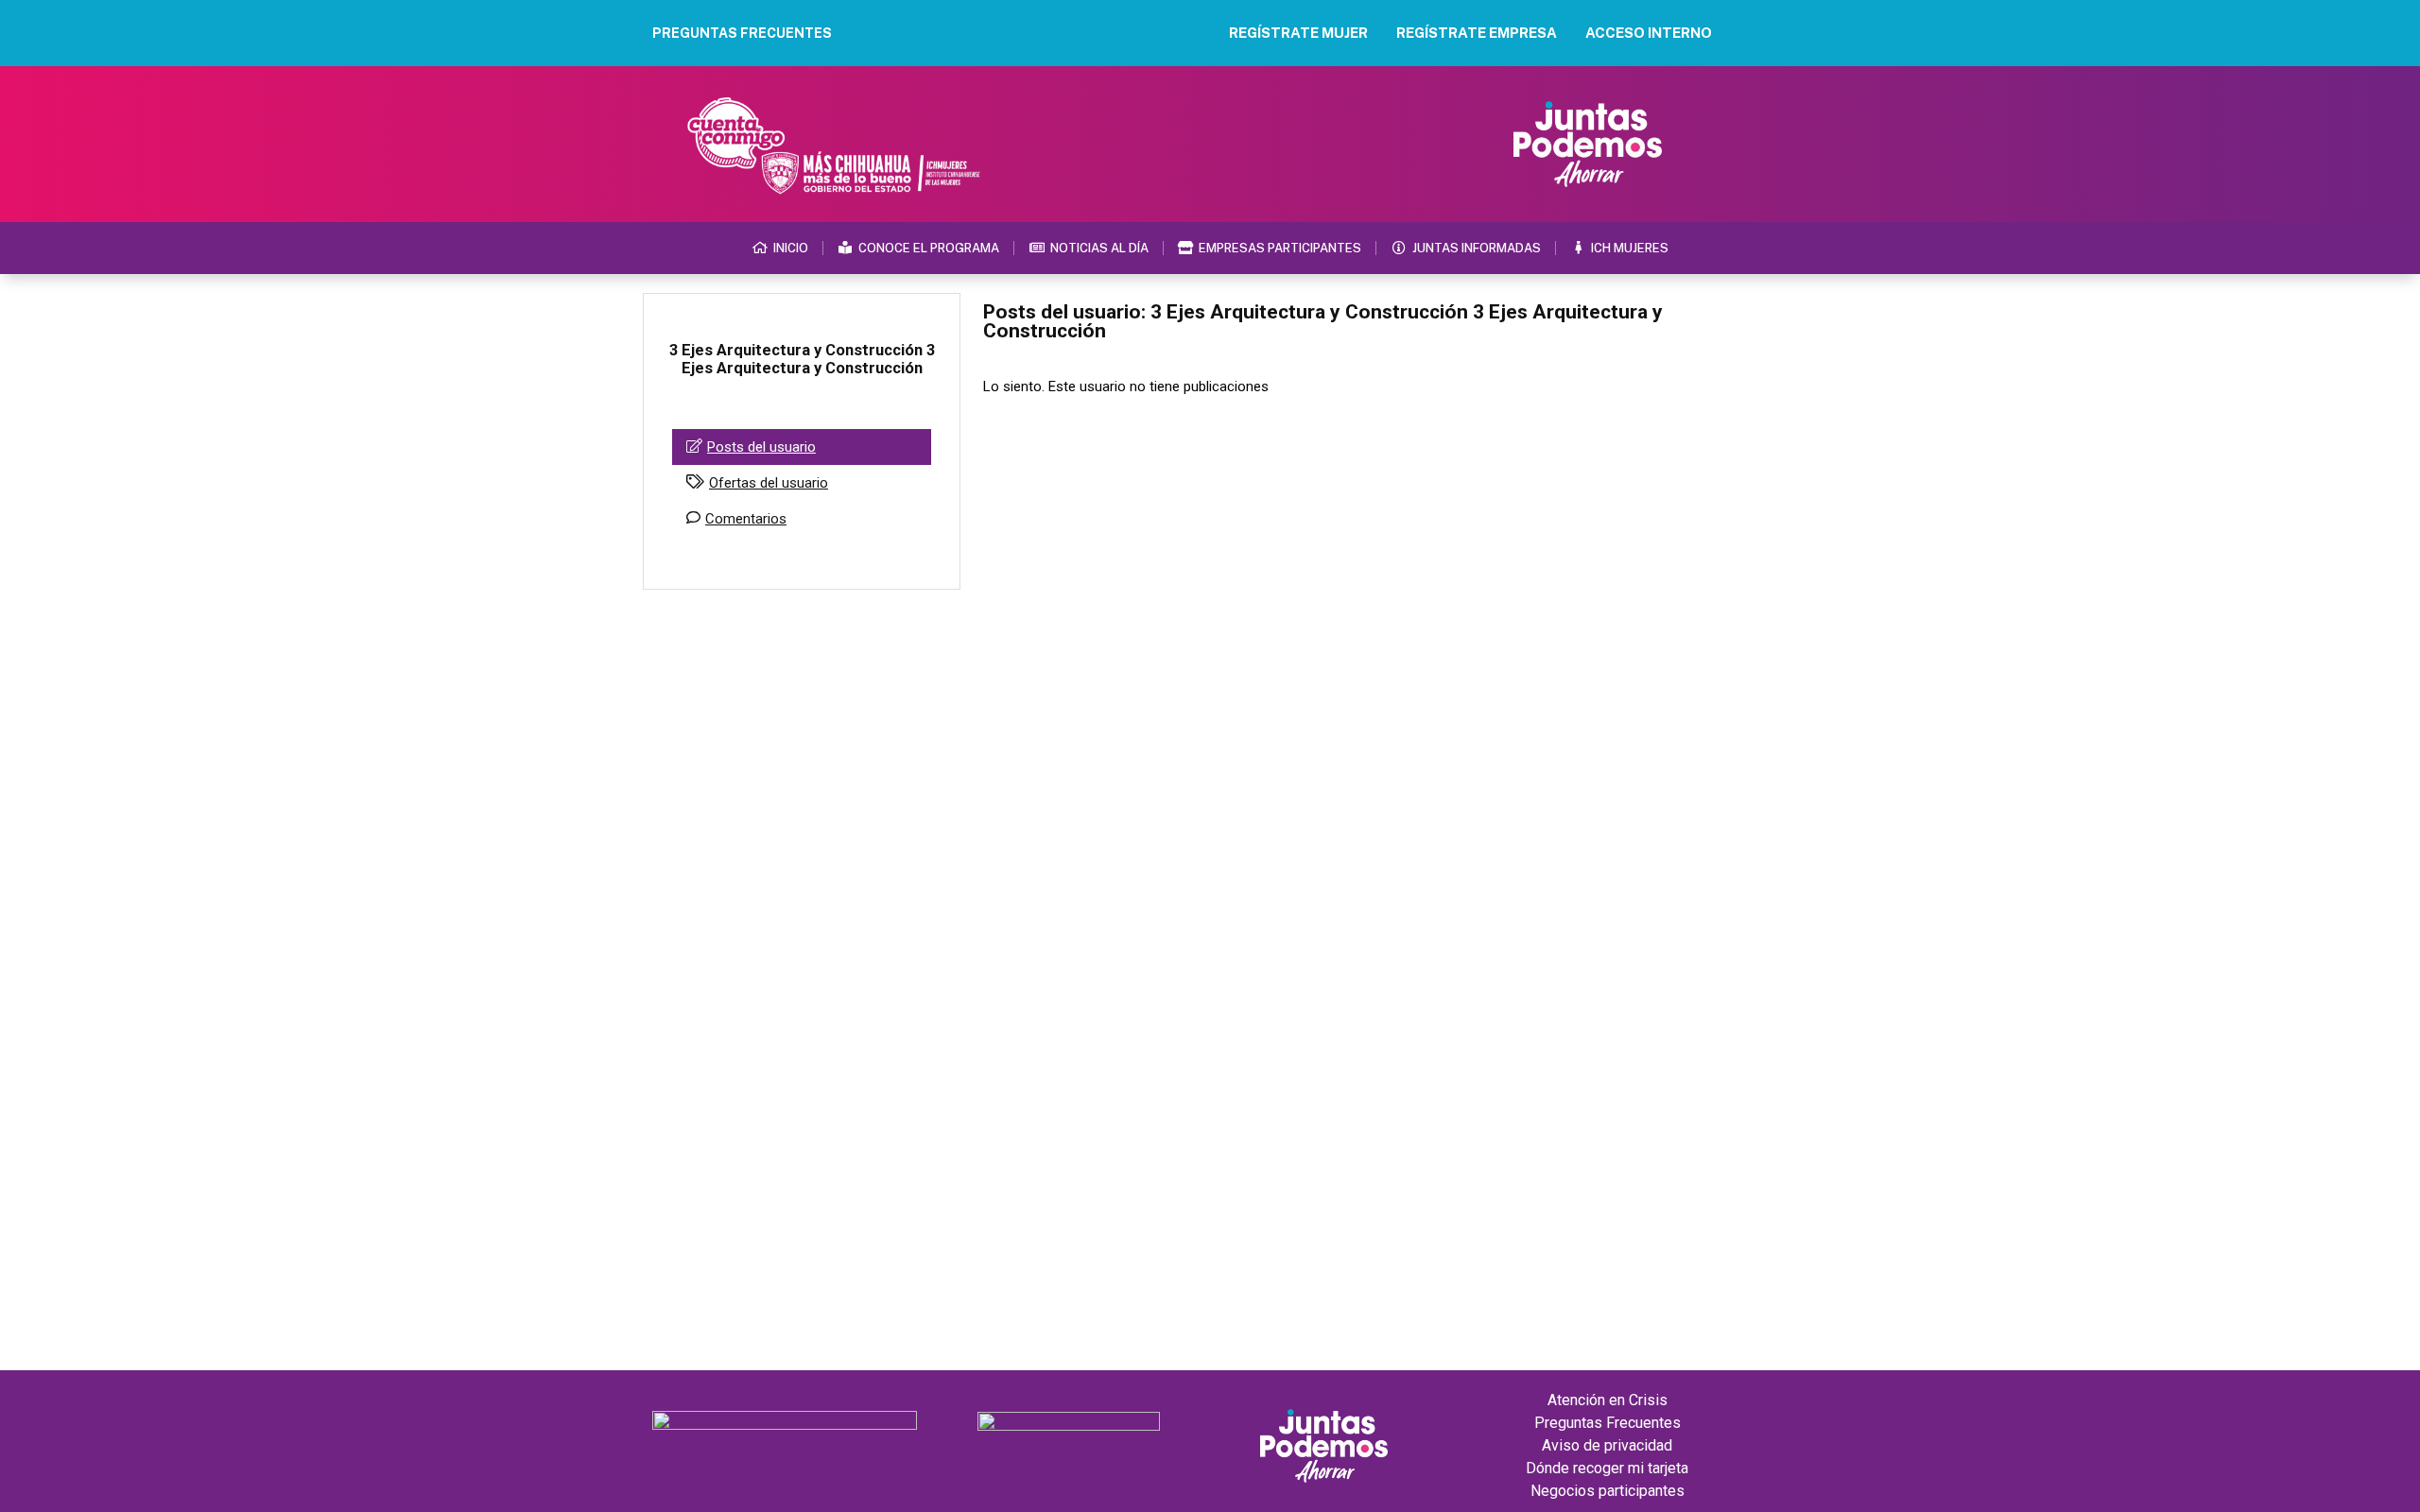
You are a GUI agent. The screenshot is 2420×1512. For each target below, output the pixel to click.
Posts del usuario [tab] (761, 447)
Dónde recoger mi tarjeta (1607, 1468)
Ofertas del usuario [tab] (769, 483)
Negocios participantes (1608, 1491)
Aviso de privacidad (1607, 1445)
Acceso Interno (1649, 33)
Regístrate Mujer (1298, 33)
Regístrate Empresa (1477, 33)
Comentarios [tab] (746, 519)
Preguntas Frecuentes (1608, 1423)
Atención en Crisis (1608, 1400)
